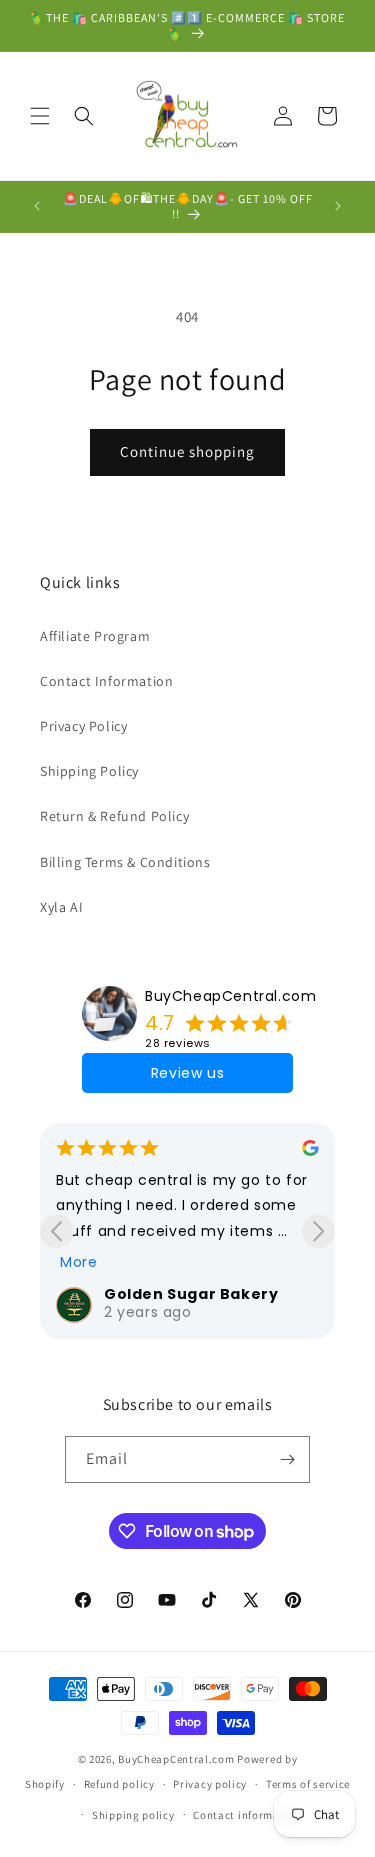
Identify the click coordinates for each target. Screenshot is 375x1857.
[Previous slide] (56, 1231)
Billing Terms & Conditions (125, 862)
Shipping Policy (89, 771)
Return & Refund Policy (114, 816)
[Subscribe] (287, 1459)
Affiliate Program (95, 636)
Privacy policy (210, 1784)
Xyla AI (61, 907)
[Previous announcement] (37, 206)
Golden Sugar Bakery (191, 1294)
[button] (40, 116)
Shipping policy (133, 1815)
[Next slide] (318, 1231)
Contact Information (106, 681)
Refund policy (119, 1784)
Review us (187, 1073)
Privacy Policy (83, 726)
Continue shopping (187, 451)
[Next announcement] (338, 206)
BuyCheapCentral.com (230, 996)
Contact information (247, 1815)
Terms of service (308, 1784)
